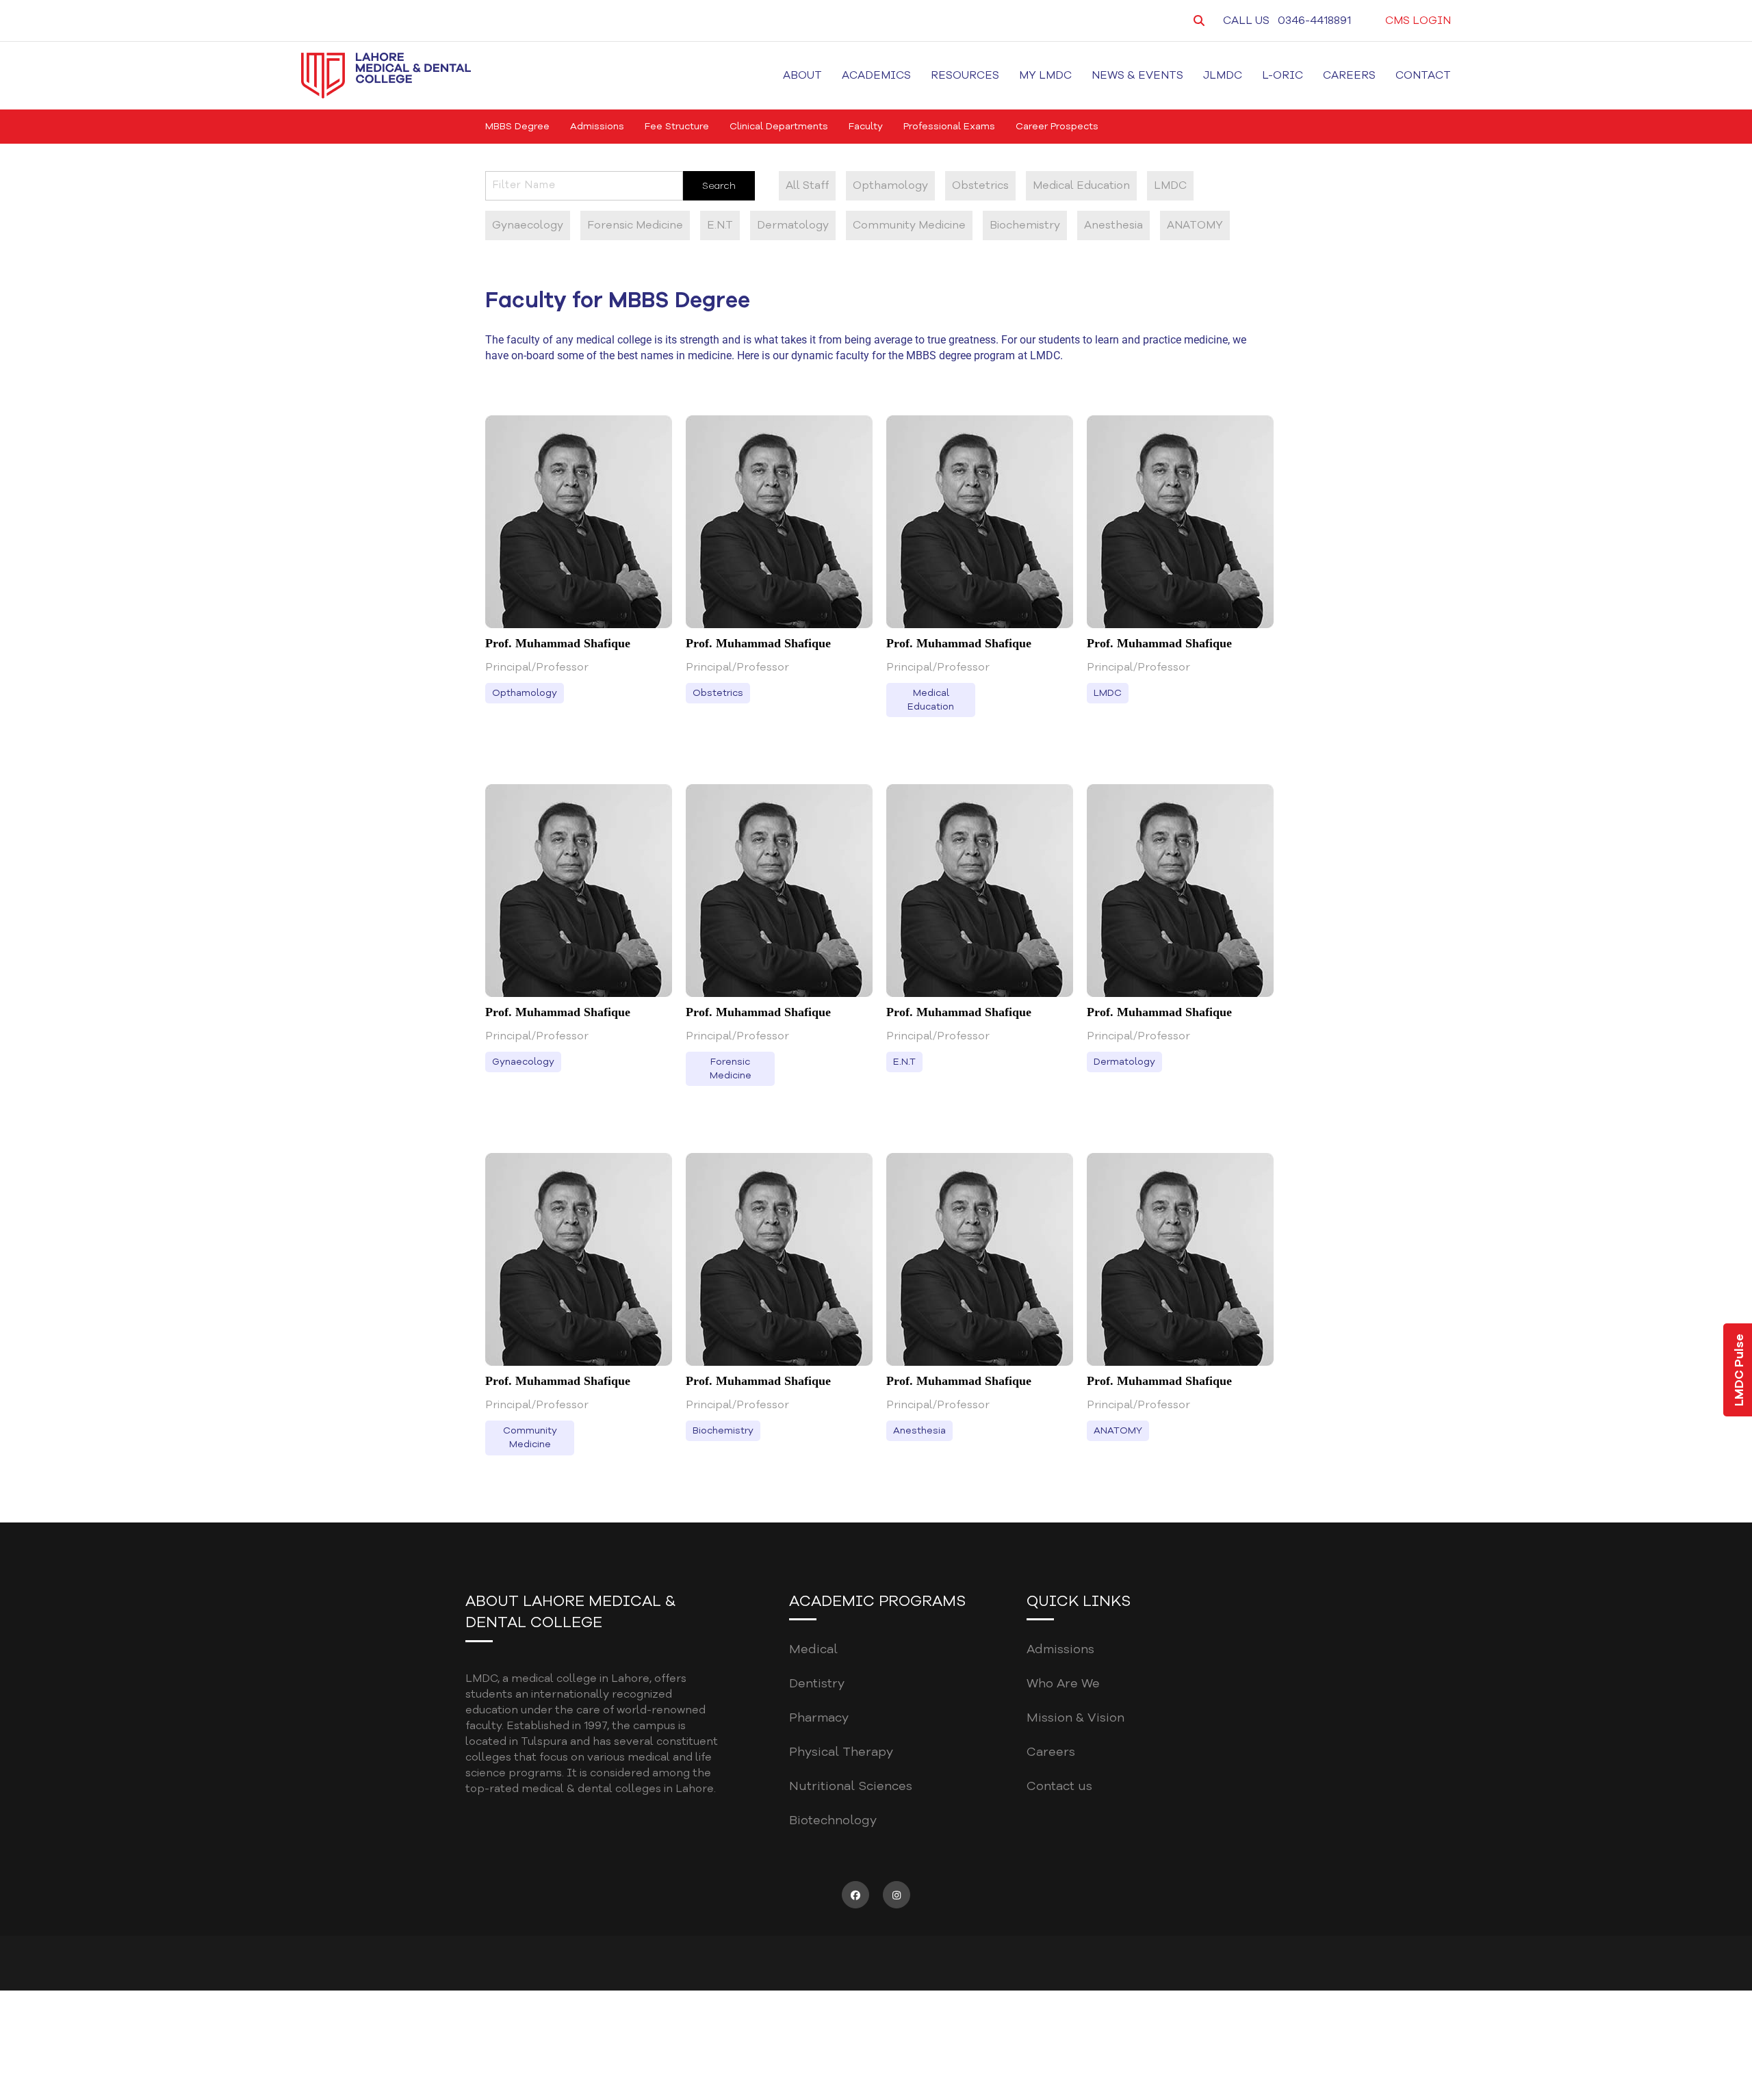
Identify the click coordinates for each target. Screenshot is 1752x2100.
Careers (1349, 75)
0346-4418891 (1314, 21)
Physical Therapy (841, 1752)
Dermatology (793, 225)
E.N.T (720, 225)
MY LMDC (1045, 75)
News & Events (1137, 75)
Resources (965, 75)
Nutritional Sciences (851, 1786)
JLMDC (1223, 75)
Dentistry (817, 1683)
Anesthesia (1113, 225)
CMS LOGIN (1418, 21)
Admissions (597, 126)
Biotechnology (833, 1820)
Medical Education (1081, 185)
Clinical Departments (779, 126)
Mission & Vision (1075, 1717)
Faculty (866, 126)
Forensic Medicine (635, 225)
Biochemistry (1025, 225)
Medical (813, 1649)
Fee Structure (677, 126)
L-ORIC (1283, 75)
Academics (876, 75)
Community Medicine (909, 225)
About (802, 75)
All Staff (807, 185)
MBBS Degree (517, 126)
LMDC (1170, 185)
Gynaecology (528, 225)
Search (719, 186)
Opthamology (890, 185)
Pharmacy (819, 1717)
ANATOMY (1195, 225)
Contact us (1059, 1786)
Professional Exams (949, 126)
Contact (1423, 75)
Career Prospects (1057, 126)
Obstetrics (980, 185)
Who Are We (1063, 1683)
